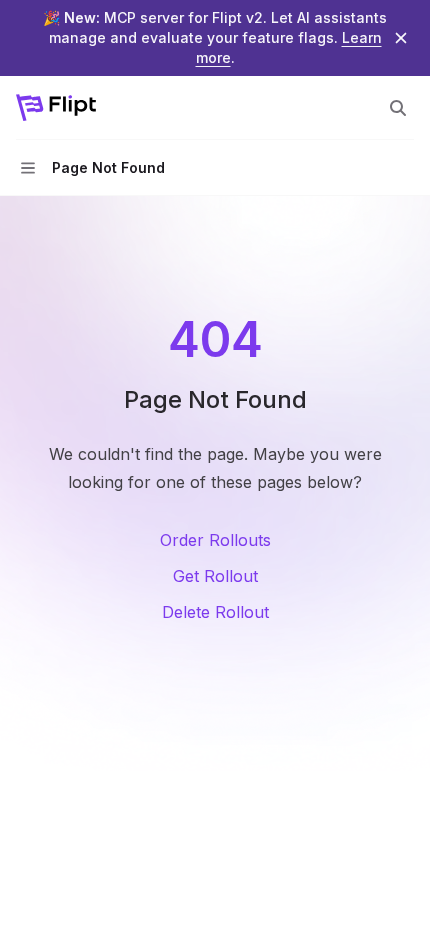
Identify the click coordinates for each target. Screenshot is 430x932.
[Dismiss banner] (401, 38)
